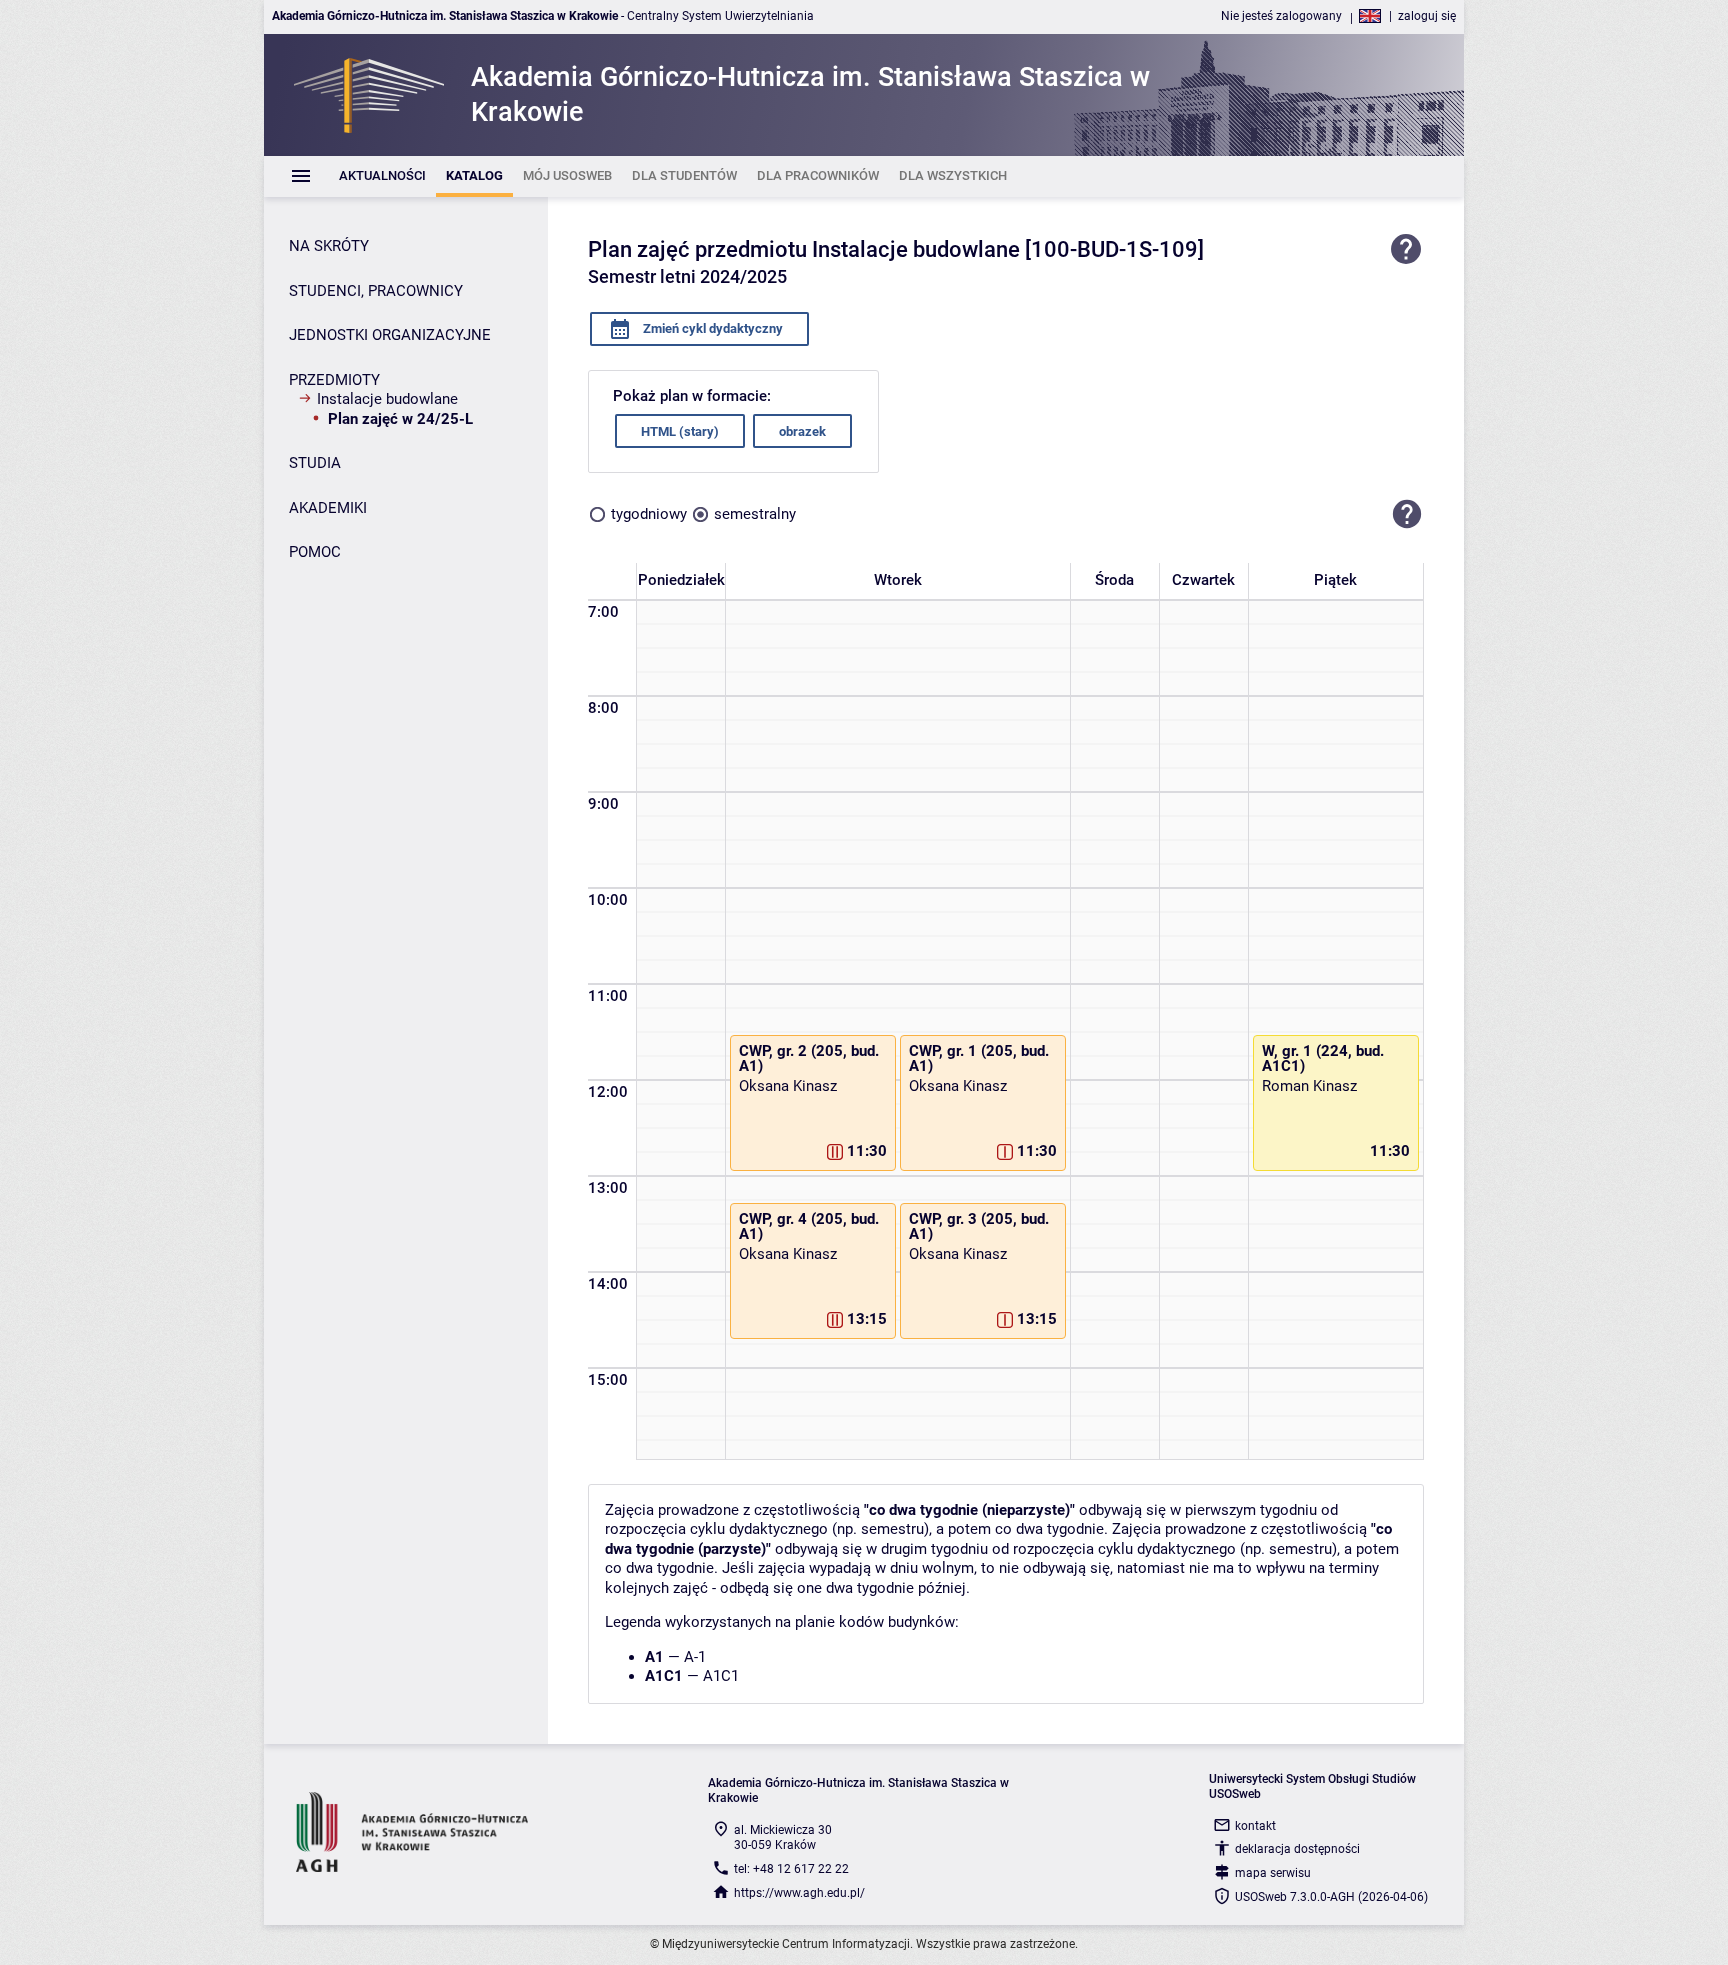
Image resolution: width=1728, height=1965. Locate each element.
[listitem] (382, 176)
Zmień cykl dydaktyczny (711, 328)
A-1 (695, 1657)
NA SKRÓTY (329, 246)
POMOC (315, 552)
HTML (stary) (680, 431)
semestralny (755, 514)
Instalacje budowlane (387, 399)
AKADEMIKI (328, 508)
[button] (1407, 514)
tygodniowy (649, 514)
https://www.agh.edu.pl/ (799, 1893)
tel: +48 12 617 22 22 (791, 1869)
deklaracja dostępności (1297, 1849)
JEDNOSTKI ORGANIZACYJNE (390, 335)
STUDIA (315, 463)
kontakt (1255, 1826)
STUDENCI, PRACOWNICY (376, 291)
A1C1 (721, 1676)
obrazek (802, 431)
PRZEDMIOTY (334, 380)
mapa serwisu (1273, 1873)
